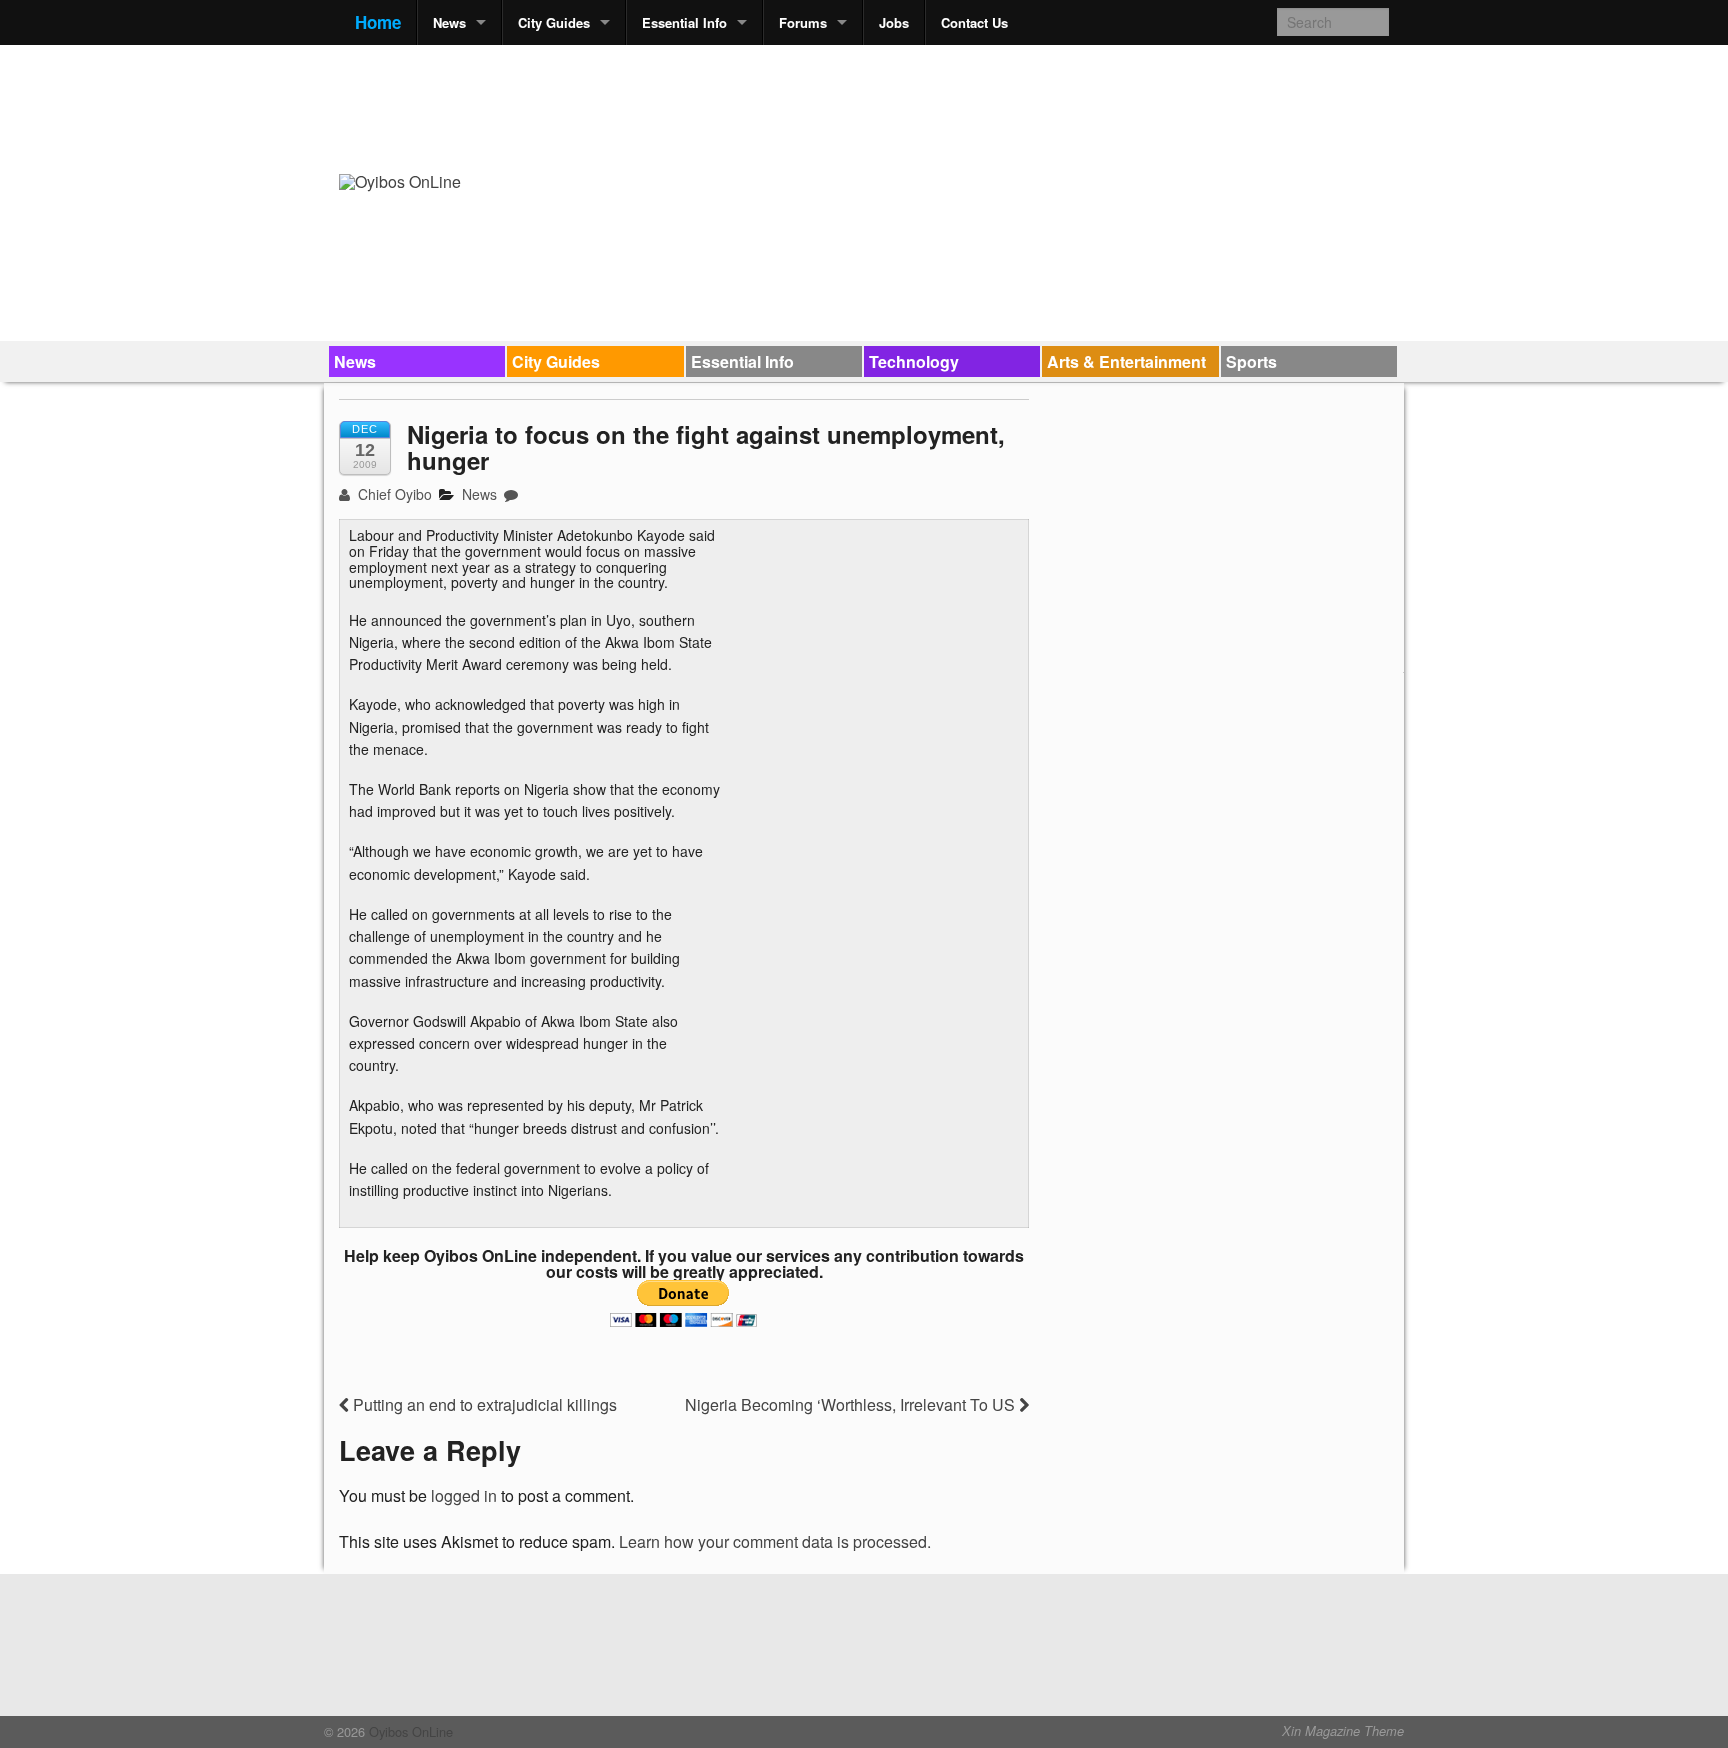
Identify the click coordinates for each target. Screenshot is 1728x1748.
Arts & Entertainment (1126, 361)
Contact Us (974, 22)
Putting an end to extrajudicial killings (483, 1404)
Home (378, 22)
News (449, 22)
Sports (1251, 361)
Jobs (894, 22)
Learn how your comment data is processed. (775, 1541)
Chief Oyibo (393, 494)
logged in (464, 1495)
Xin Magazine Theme (1343, 1731)
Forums (803, 22)
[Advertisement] (1025, 106)
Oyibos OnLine (409, 1731)
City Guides (554, 22)
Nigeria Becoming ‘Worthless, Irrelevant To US (852, 1404)
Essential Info (684, 22)
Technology (914, 361)
